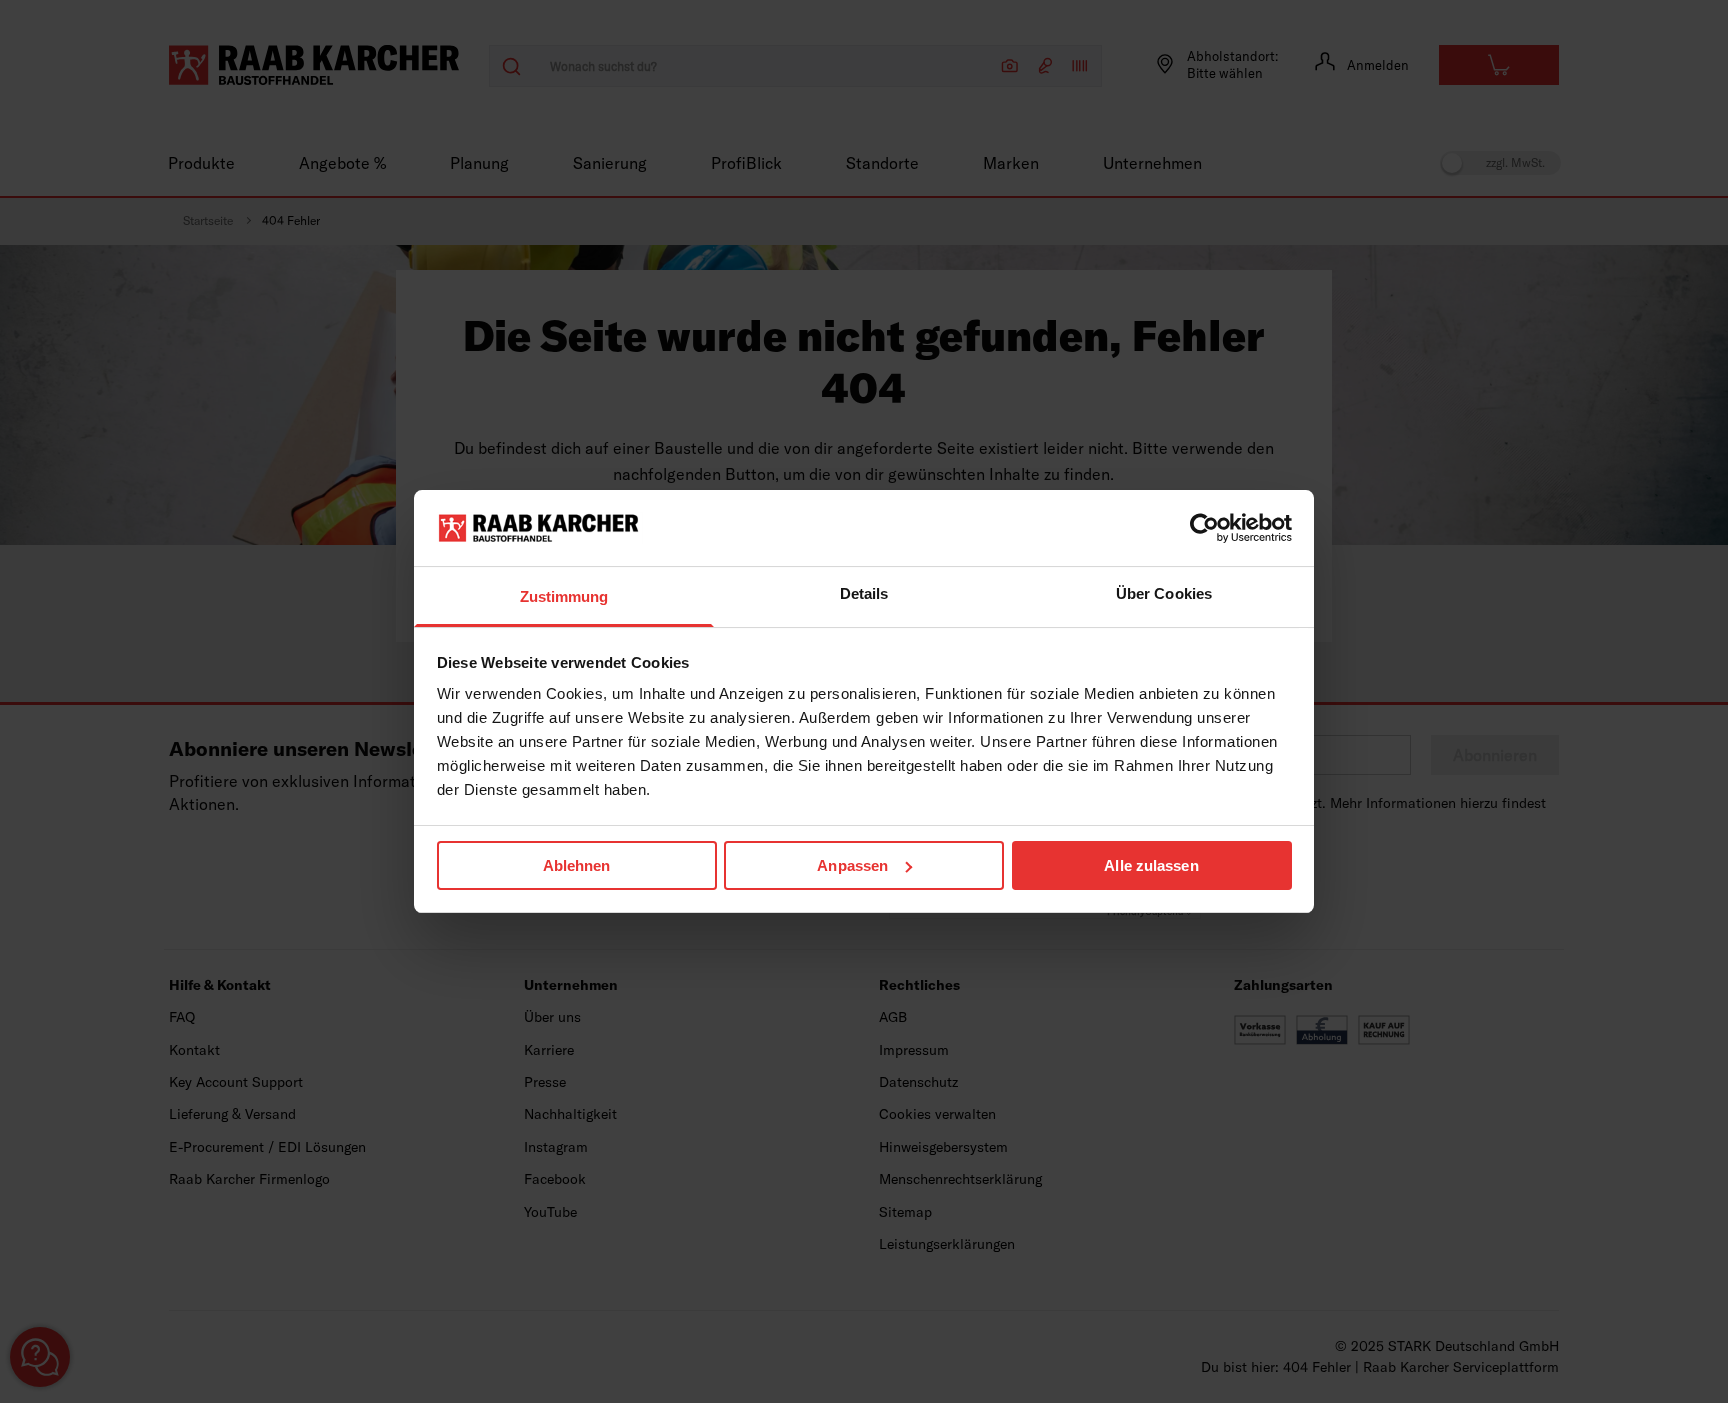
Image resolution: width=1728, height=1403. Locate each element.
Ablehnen (577, 865)
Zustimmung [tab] (564, 596)
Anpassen (852, 865)
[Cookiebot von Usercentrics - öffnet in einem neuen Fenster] (1204, 528)
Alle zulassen (1151, 865)
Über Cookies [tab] (1164, 593)
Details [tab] (864, 593)
